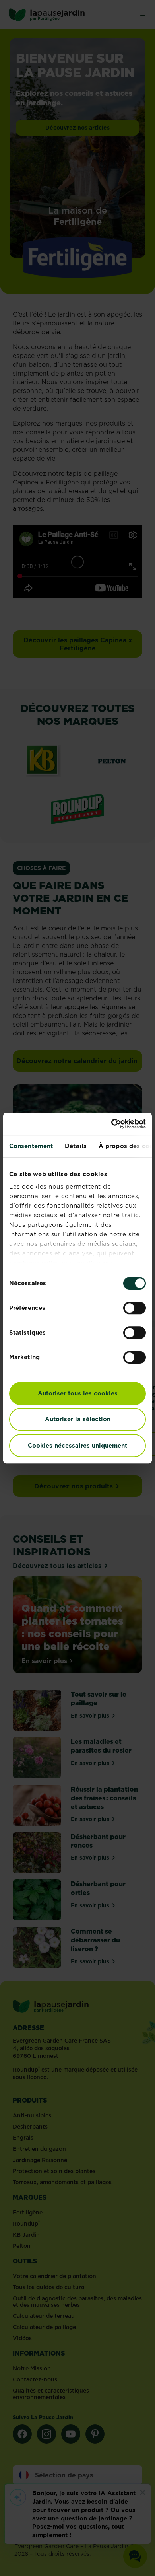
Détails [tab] (76, 1146)
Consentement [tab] (31, 1146)
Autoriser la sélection (78, 1419)
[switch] (135, 1308)
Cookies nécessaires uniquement (77, 1445)
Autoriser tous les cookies (78, 1393)
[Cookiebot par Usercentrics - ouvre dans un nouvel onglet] (111, 1124)
